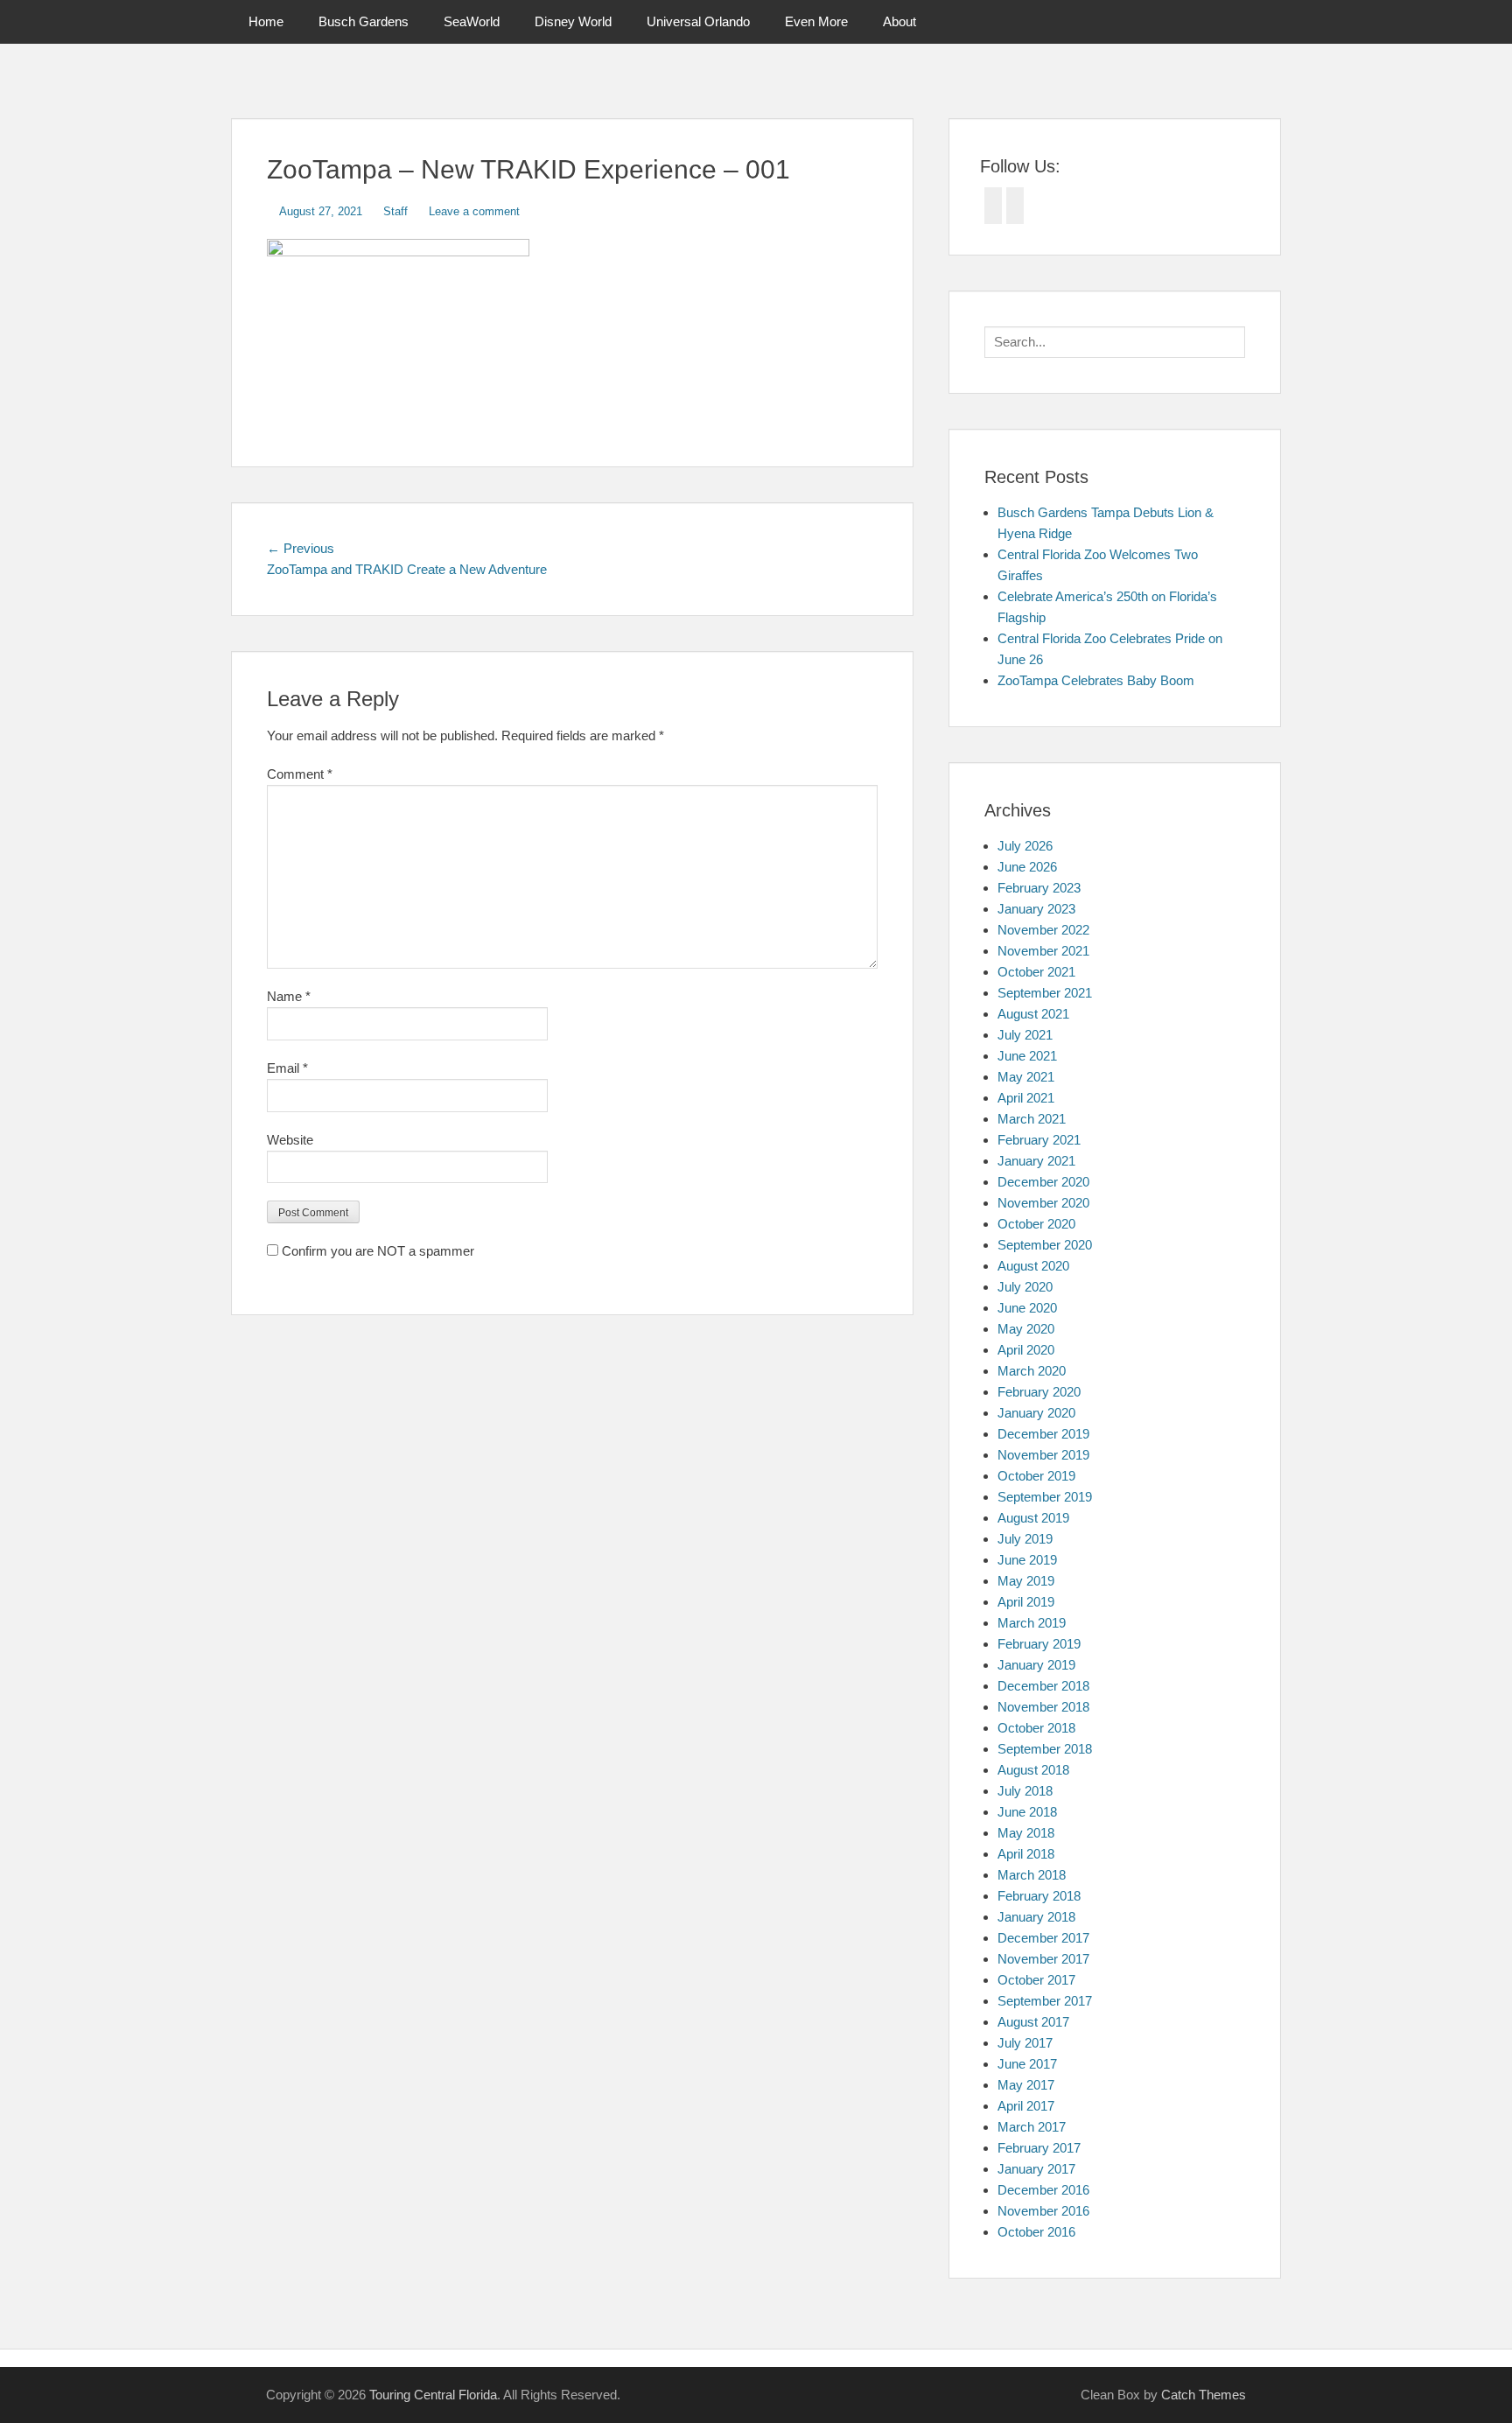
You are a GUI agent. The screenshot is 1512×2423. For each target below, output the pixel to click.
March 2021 (1032, 1119)
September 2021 (1045, 993)
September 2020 (1045, 1245)
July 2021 (1025, 1035)
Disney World (573, 21)
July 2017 (1025, 2043)
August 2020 (1033, 1266)
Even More (816, 21)
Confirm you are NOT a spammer (376, 1251)
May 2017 (1026, 2085)
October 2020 (1036, 1224)
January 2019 (1036, 1665)
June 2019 (1027, 1560)
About (899, 21)
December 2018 (1043, 1686)
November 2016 (1043, 2211)
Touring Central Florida (433, 2395)
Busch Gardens (364, 21)
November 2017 (1043, 1959)
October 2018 (1036, 1728)
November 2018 (1043, 1707)
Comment (300, 774)
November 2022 (1043, 930)
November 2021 (1043, 951)
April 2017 (1026, 2106)
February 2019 (1039, 1644)
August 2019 (1033, 1518)
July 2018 (1025, 1791)
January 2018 (1036, 1917)
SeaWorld (472, 21)
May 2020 (1026, 1329)
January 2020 (1036, 1413)
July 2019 (1025, 1539)
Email (287, 1068)
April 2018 (1026, 1854)
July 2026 (1025, 846)
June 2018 (1027, 1812)
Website (290, 1140)
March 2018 (1032, 1875)
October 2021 (1036, 972)
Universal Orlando (698, 21)
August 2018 (1033, 1770)
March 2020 (1032, 1371)
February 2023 (1039, 888)
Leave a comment (474, 211)
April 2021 (1026, 1098)
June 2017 (1027, 2064)
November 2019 (1043, 1455)
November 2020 (1043, 1203)
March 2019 (1032, 1623)
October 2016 (1036, 2232)
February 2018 (1039, 1896)
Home (266, 21)
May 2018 (1026, 1833)
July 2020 (1025, 1287)
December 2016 (1043, 2190)
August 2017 (1033, 2022)
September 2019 (1045, 1497)
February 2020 (1039, 1392)
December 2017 (1043, 1938)
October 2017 (1036, 1980)
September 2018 (1045, 1749)
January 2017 (1036, 2169)
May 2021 (1026, 1077)
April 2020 (1026, 1350)
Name (289, 996)
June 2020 (1027, 1308)
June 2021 (1027, 1056)
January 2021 (1036, 1161)
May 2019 (1026, 1581)
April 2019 (1026, 1602)
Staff (395, 211)
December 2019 (1043, 1434)
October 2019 (1036, 1476)
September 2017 (1045, 2001)
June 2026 (1027, 867)
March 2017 (1032, 2127)
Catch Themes (1204, 2395)
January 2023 (1036, 909)
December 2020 (1043, 1182)
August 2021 (1033, 1014)
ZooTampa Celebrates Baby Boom (1096, 680)
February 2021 (1039, 1140)
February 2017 (1039, 2148)
